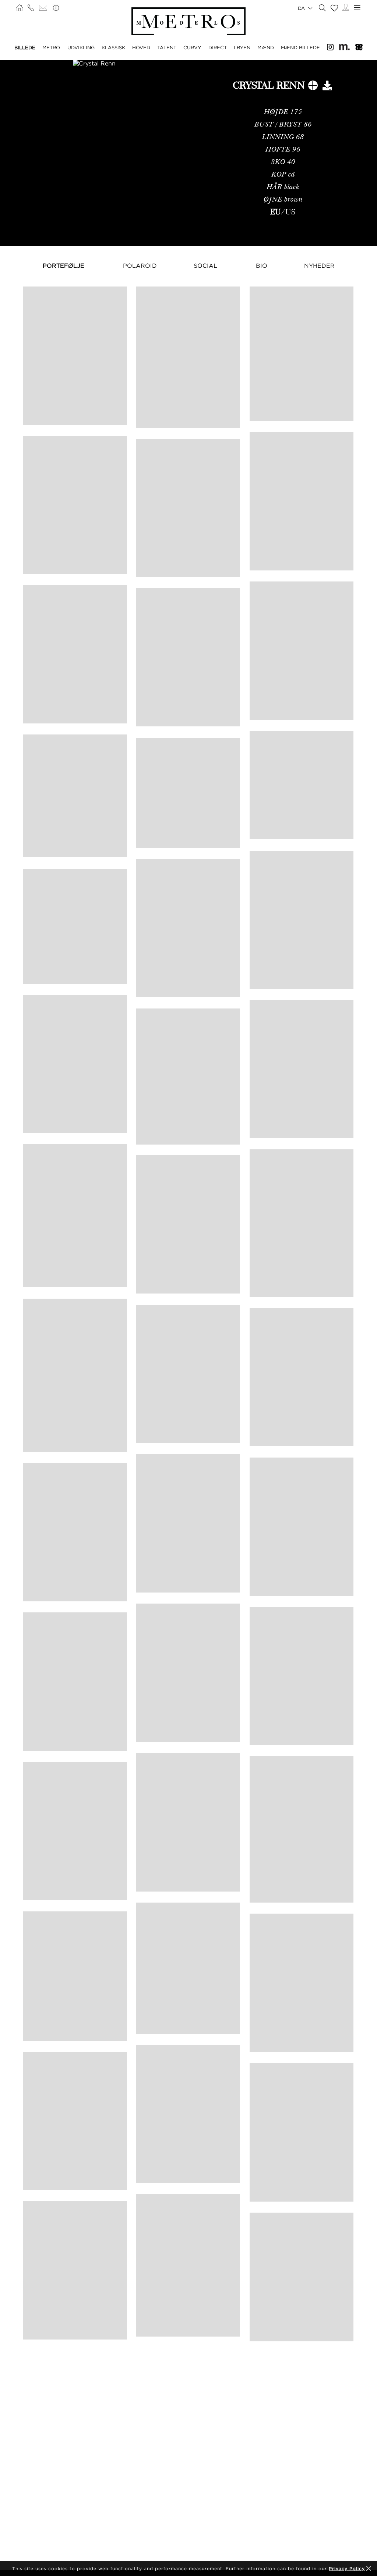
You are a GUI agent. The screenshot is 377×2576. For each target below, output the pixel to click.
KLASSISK (113, 47)
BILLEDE (25, 47)
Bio (262, 266)
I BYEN (242, 47)
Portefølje (64, 266)
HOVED (141, 47)
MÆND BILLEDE (300, 47)
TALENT (167, 47)
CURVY (192, 47)
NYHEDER (319, 266)
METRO (51, 47)
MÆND (266, 47)
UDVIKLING (81, 47)
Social (205, 266)
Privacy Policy (347, 2568)
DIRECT (218, 47)
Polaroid (140, 266)
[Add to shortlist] (313, 87)
